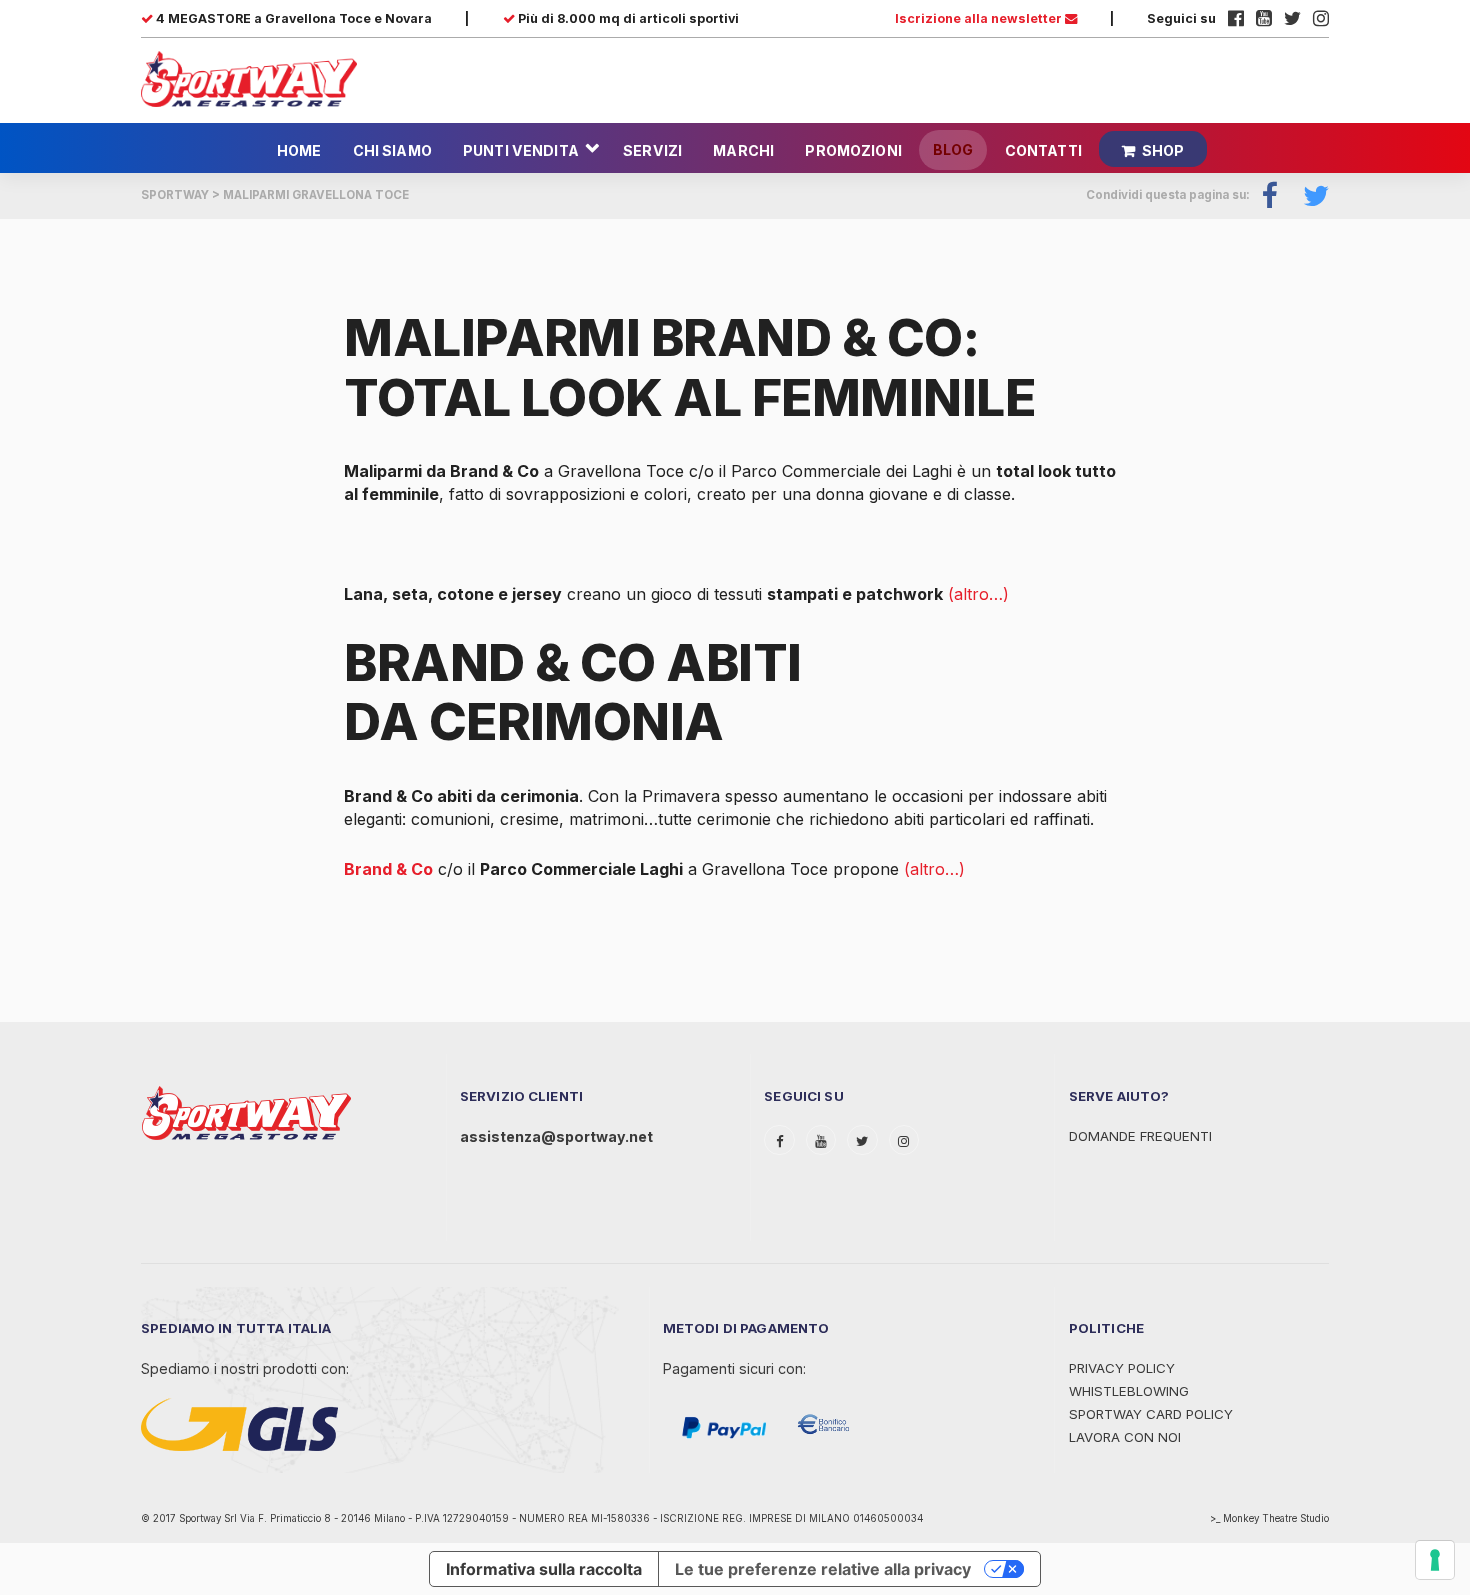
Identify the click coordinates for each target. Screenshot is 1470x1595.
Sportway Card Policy (1151, 1414)
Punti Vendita (521, 150)
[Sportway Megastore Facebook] (1236, 18)
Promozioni (853, 150)
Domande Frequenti (1140, 1136)
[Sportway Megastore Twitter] (1292, 18)
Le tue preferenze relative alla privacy (823, 1569)
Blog (953, 149)
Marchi (743, 150)
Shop (1163, 150)
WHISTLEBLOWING (1129, 1391)
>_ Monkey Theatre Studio (1269, 1518)
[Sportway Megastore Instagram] (1321, 18)
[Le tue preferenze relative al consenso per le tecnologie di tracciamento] (1435, 1560)
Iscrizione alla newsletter (980, 18)
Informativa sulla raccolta (544, 1569)
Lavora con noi (1125, 1437)
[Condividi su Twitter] (1309, 195)
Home (299, 150)
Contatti (1043, 150)
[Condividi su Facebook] (1270, 195)
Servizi (652, 150)
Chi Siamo (392, 150)
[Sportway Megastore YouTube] (1264, 18)
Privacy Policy (1122, 1368)
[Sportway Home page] (249, 78)
